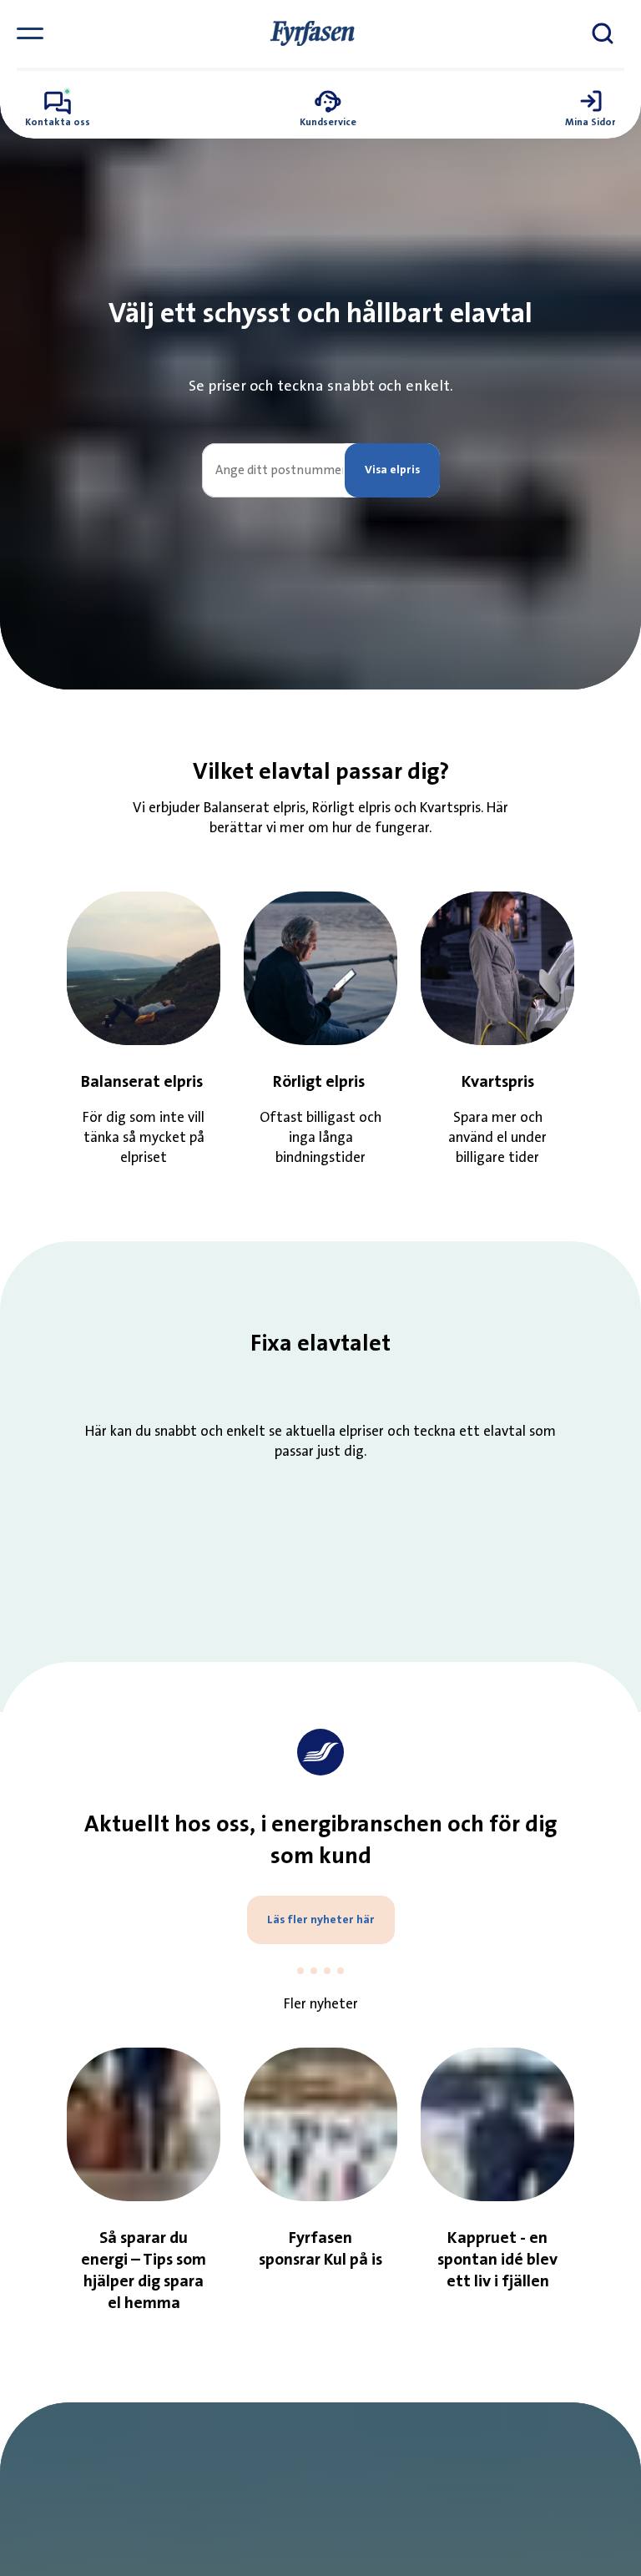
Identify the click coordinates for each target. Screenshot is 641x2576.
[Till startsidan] (312, 33)
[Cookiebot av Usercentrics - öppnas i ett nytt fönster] (549, 1086)
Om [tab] (530, 1139)
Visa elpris (392, 470)
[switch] (242, 1407)
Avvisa (118, 1477)
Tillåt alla (523, 1477)
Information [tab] (320, 1139)
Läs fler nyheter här (321, 1920)
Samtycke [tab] (111, 1139)
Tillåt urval (321, 1477)
